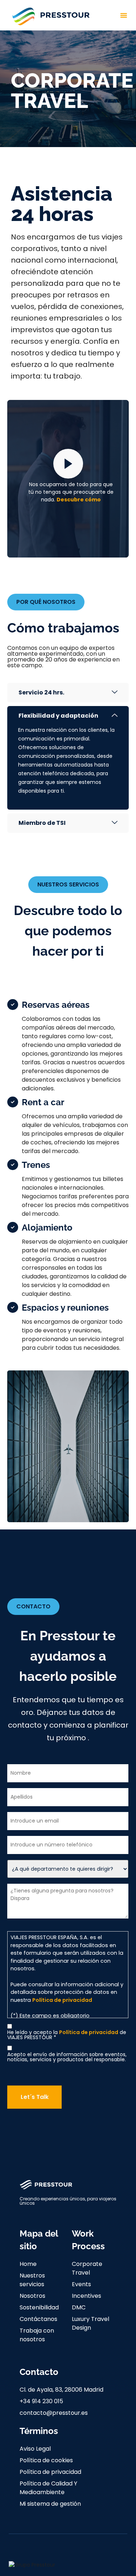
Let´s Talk (35, 2097)
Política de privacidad (62, 2000)
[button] (124, 15)
